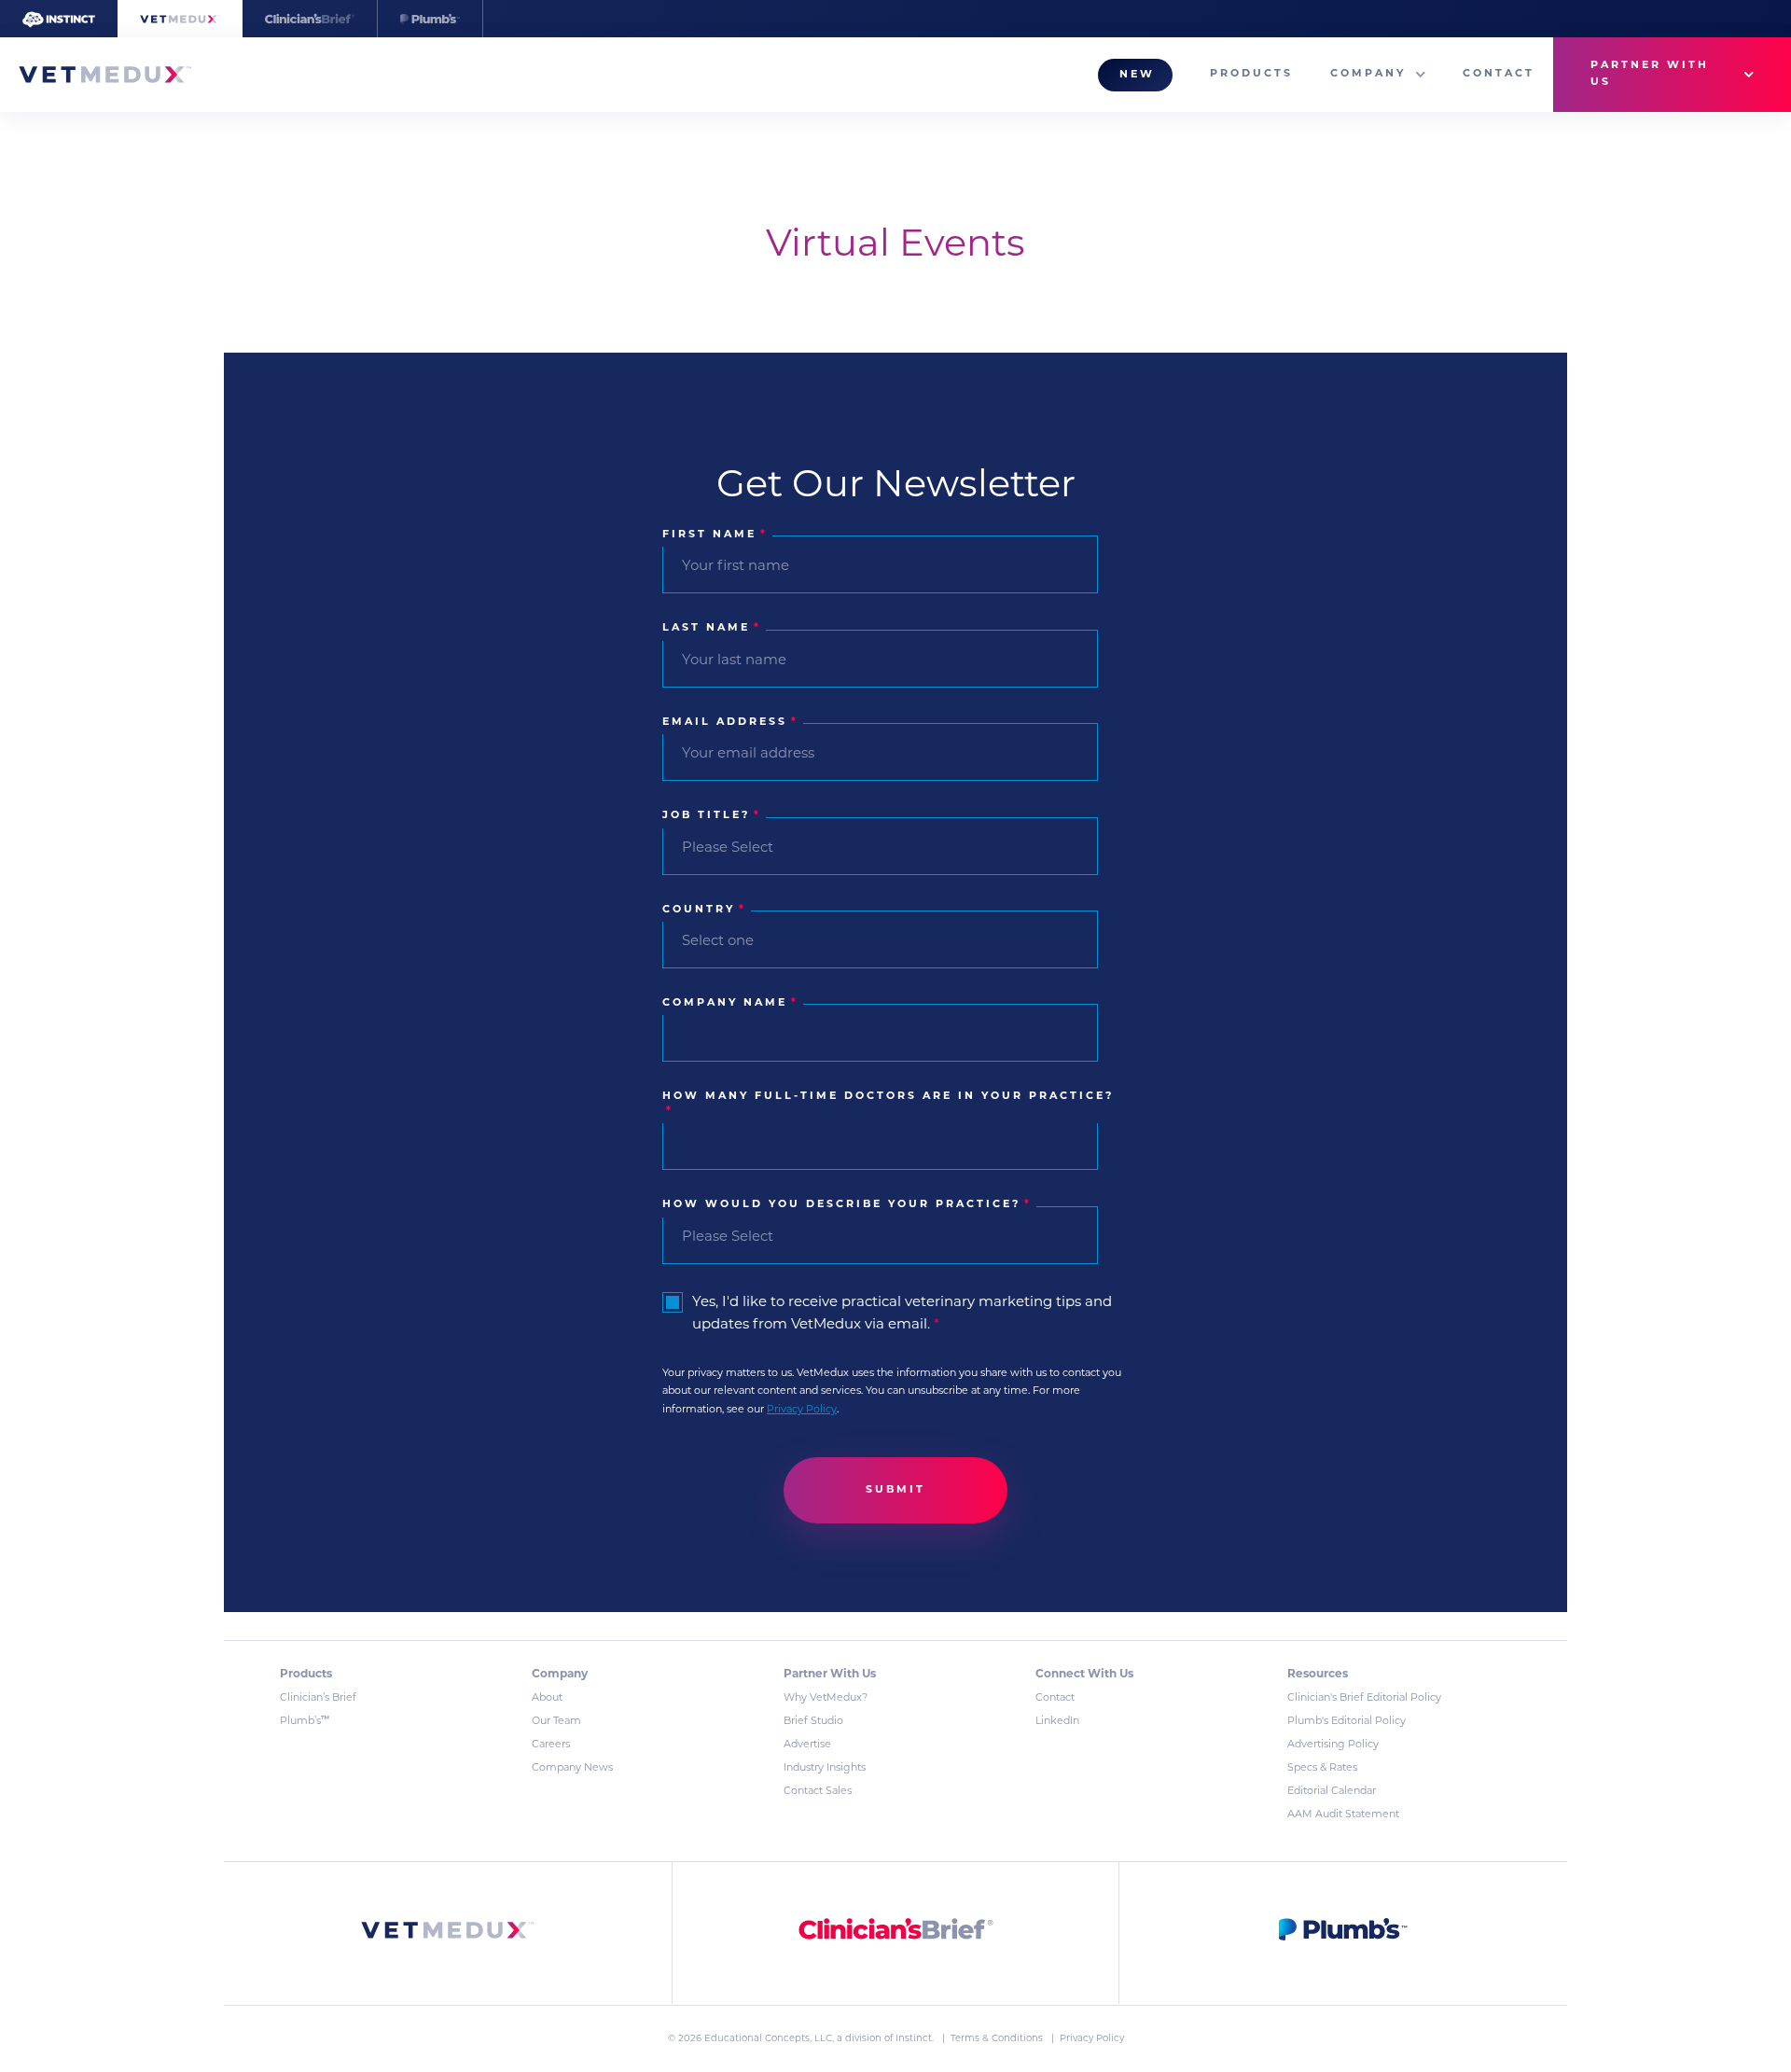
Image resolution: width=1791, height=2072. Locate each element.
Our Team (556, 1722)
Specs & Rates (1322, 1768)
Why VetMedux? (826, 1698)
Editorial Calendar (1332, 1792)
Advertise (807, 1745)
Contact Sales (818, 1792)
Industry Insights (825, 1768)
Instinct (914, 2039)
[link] (448, 1933)
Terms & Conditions (998, 2039)
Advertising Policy (1333, 1745)
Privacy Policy (802, 1410)
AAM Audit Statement (1343, 1815)
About (547, 1698)
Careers (551, 1745)
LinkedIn (1057, 1722)
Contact (1499, 74)
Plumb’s (305, 1722)
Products (1251, 74)
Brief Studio (813, 1722)
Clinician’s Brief (318, 1698)
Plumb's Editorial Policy (1347, 1722)
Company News (572, 1768)
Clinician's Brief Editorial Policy (1364, 1698)
